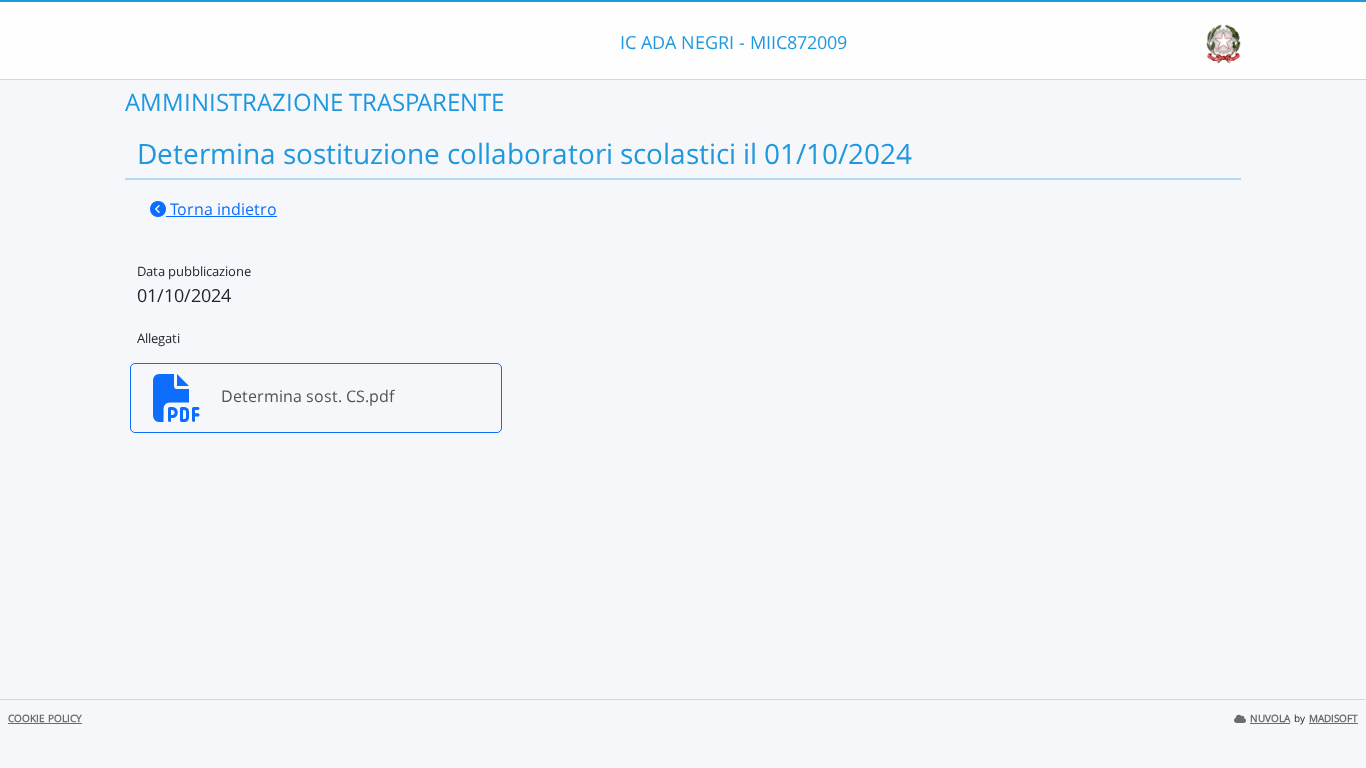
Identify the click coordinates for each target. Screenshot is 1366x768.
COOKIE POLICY (45, 718)
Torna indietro (221, 209)
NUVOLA (1270, 718)
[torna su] (1325, 707)
